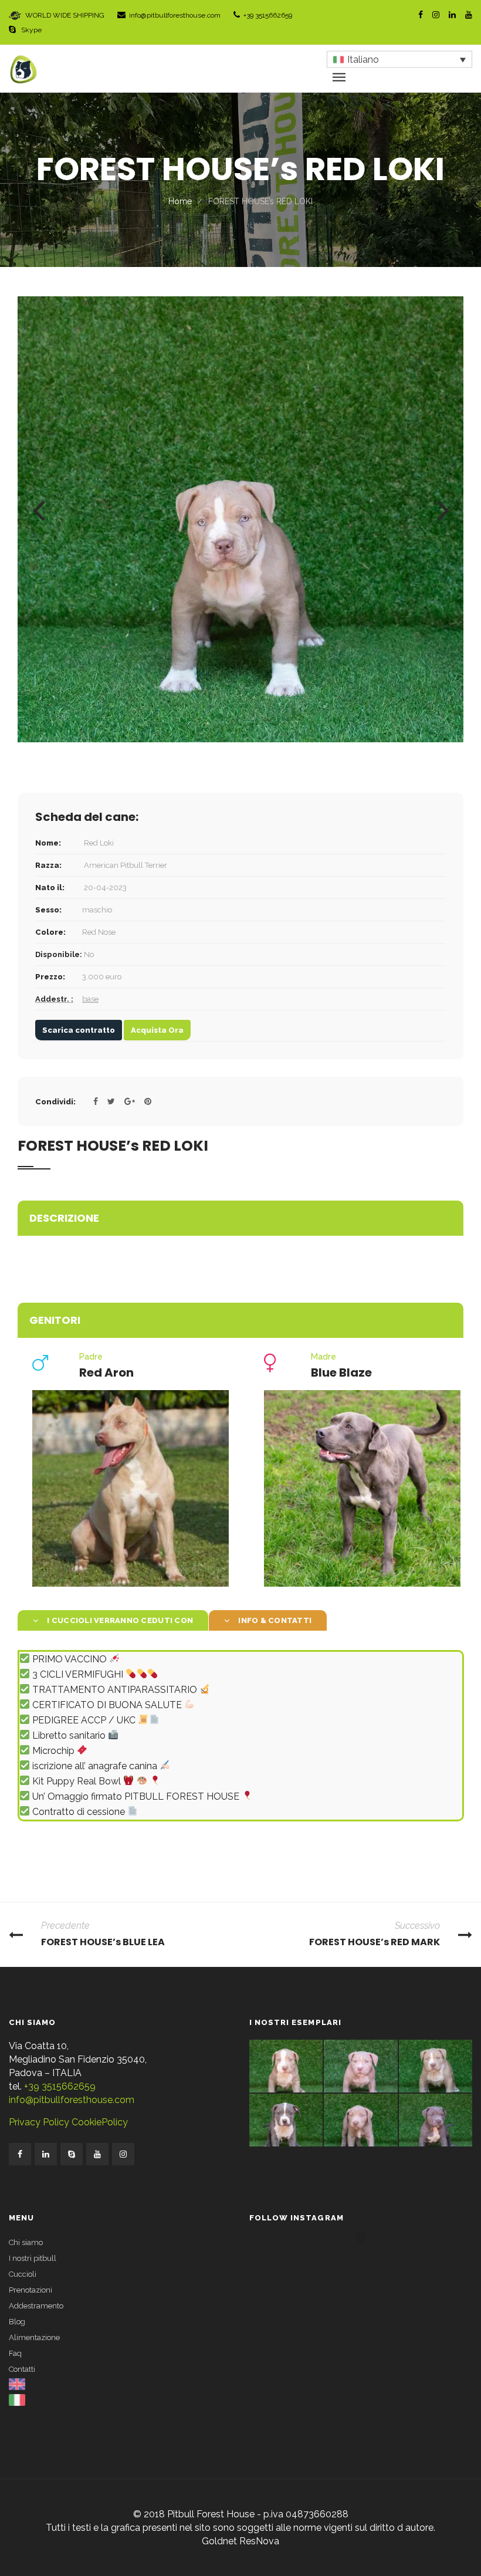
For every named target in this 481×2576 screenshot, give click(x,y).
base (90, 999)
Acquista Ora (157, 1030)
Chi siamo (26, 2242)
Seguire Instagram (368, 2259)
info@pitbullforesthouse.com (175, 15)
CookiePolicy (99, 2122)
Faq (15, 2353)
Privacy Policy (39, 2122)
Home (180, 201)
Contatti (22, 2369)
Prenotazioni (31, 2290)
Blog (17, 2322)
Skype (31, 30)
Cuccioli (23, 2274)
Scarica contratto (79, 1030)
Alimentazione (34, 2337)
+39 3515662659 (268, 15)
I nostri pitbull (33, 2258)
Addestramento (36, 2306)
